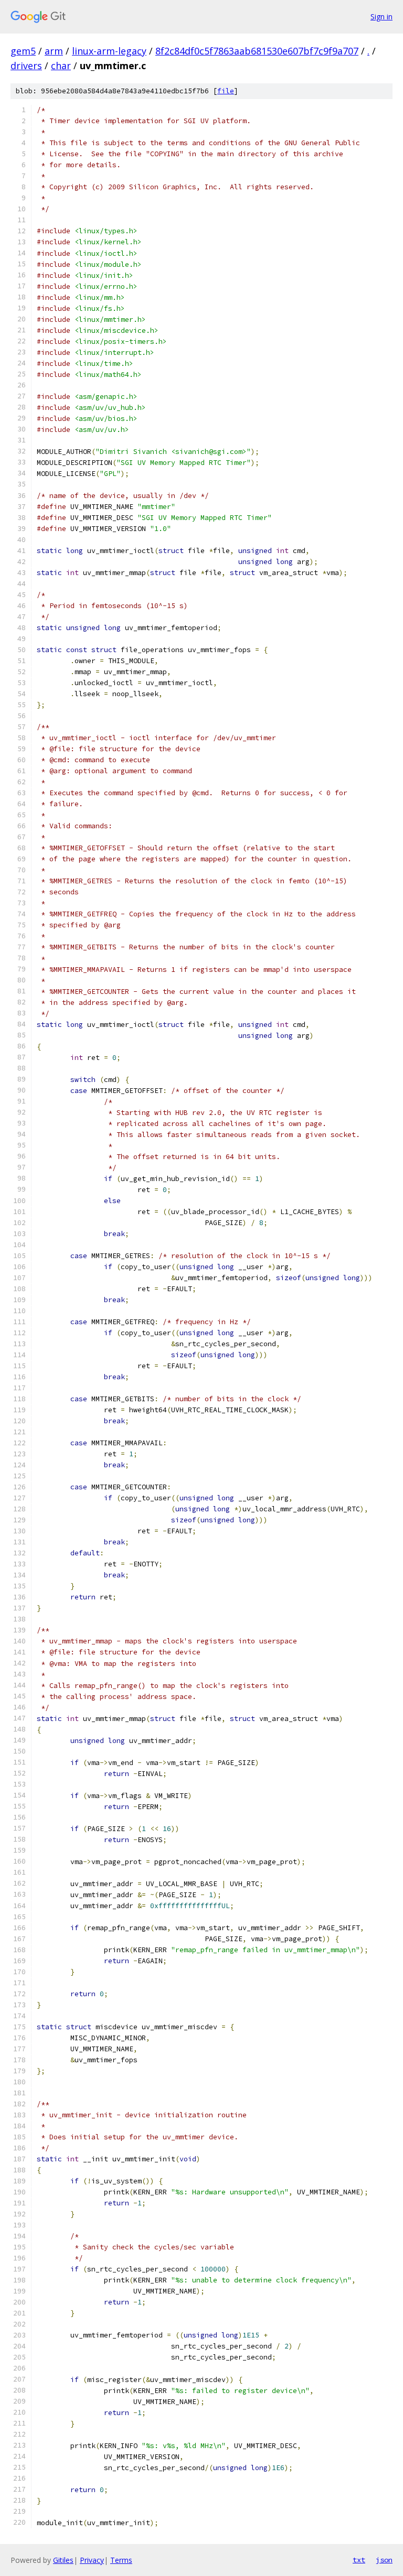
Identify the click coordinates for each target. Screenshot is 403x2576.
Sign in (381, 17)
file (226, 91)
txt (359, 2560)
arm (54, 51)
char (61, 66)
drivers (26, 66)
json (384, 2560)
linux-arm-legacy (109, 51)
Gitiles (63, 2560)
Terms (121, 2560)
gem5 (23, 51)
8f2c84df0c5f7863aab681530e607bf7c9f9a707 (257, 51)
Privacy (92, 2560)
